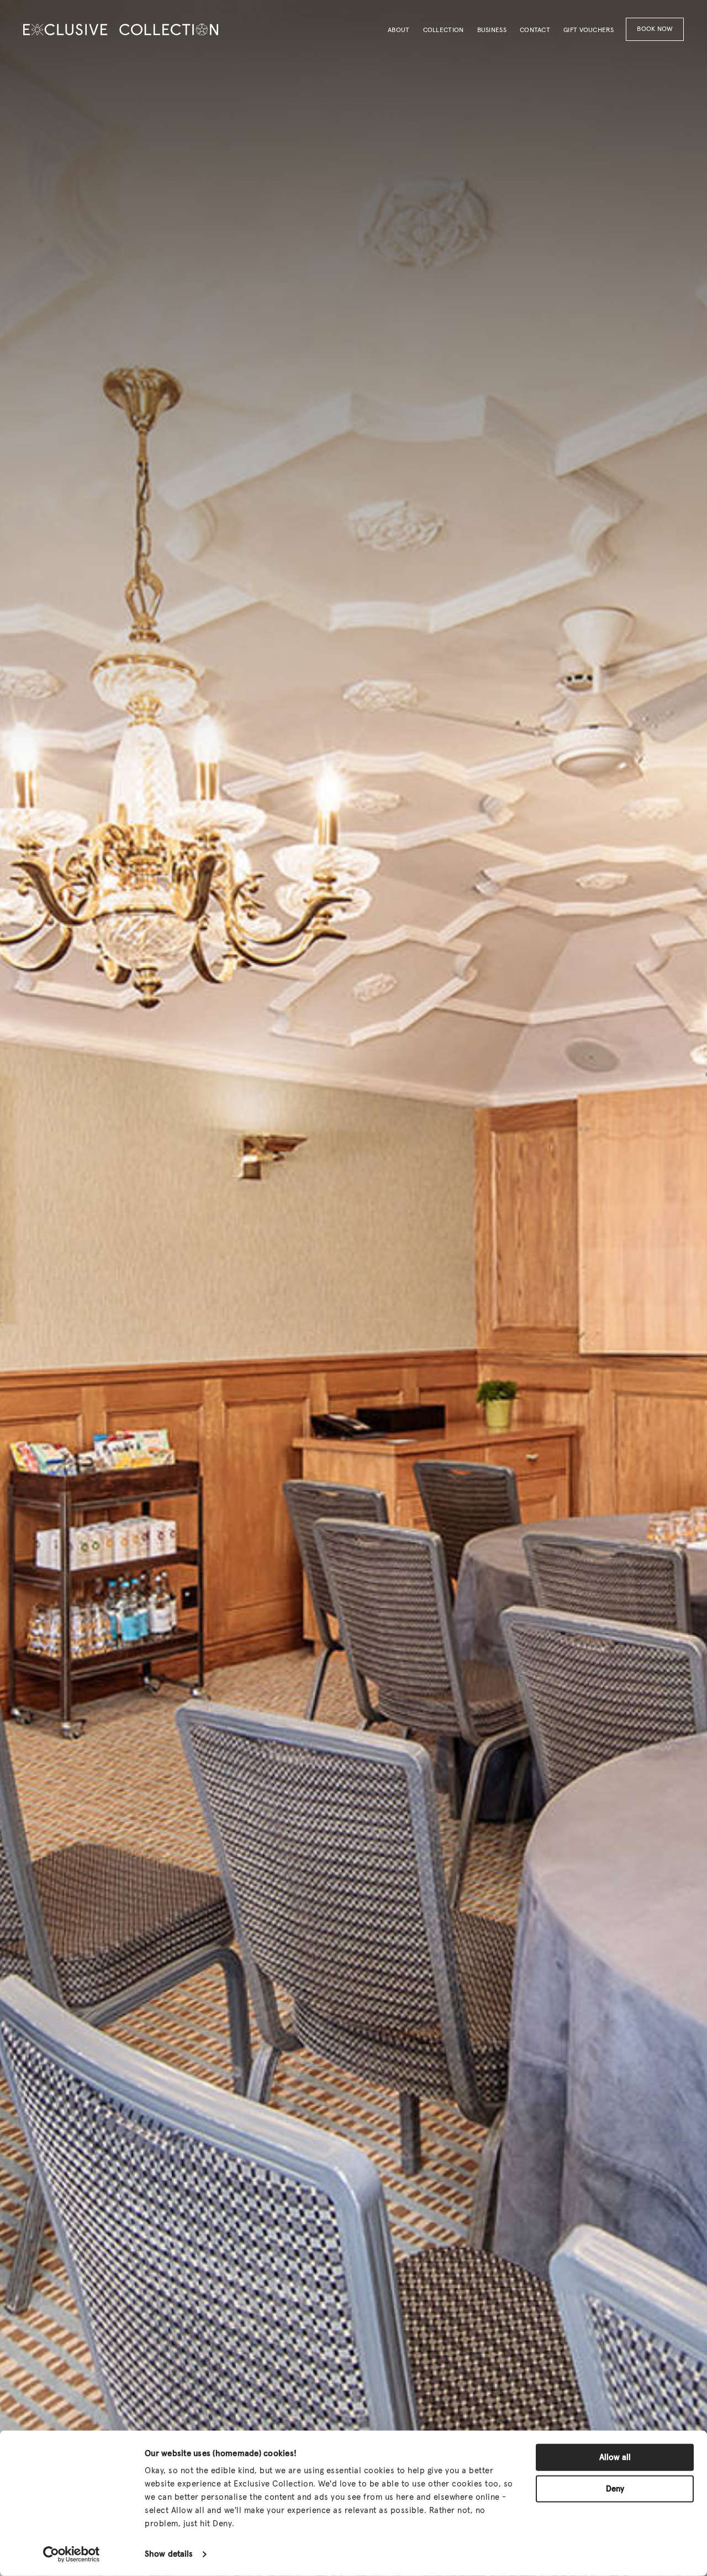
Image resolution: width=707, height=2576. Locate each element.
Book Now (655, 29)
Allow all (615, 2457)
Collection (444, 30)
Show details (169, 2554)
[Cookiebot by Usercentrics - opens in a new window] (72, 2554)
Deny (615, 2488)
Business (492, 30)
